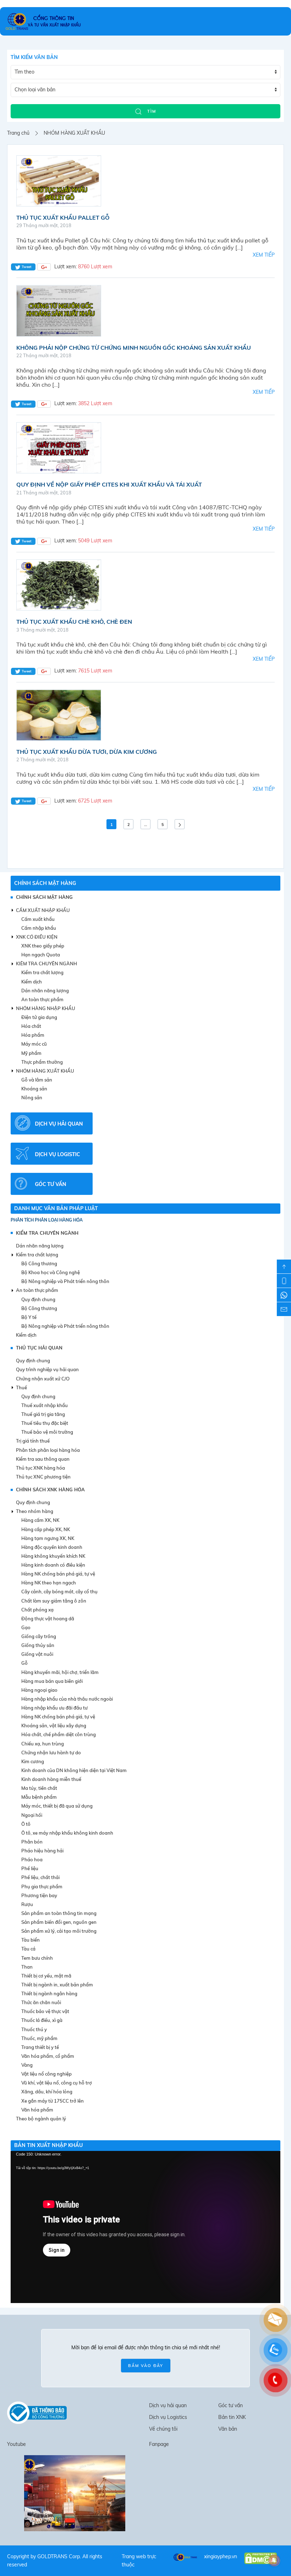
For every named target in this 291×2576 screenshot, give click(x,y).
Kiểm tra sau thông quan (43, 1459)
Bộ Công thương (39, 1263)
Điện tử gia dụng (39, 1017)
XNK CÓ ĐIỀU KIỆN (37, 937)
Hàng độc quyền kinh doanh (52, 1547)
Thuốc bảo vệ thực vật (45, 2011)
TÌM (151, 111)
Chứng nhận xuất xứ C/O (43, 1379)
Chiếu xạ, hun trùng (43, 1744)
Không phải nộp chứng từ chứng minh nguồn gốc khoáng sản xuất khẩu (134, 348)
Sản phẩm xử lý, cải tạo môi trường (59, 1931)
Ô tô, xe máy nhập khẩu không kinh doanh (67, 1833)
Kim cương (33, 1761)
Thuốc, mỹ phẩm (39, 2038)
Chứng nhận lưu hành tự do (51, 1753)
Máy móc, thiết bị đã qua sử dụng (57, 1806)
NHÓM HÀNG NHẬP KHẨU (46, 1008)
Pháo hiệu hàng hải (42, 1851)
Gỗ (24, 1663)
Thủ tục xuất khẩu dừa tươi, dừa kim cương (87, 752)
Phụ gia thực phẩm (42, 1887)
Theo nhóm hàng (35, 1511)
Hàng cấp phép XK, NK (46, 1529)
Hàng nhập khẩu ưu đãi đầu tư (54, 1708)
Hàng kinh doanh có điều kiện (53, 1565)
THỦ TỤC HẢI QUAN (39, 1348)
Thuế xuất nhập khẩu (45, 1405)
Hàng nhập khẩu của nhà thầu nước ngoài (67, 1699)
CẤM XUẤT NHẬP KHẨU (43, 910)
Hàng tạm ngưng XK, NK (48, 1538)
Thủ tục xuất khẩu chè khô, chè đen (74, 622)
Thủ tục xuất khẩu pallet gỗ (63, 218)
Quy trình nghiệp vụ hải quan (47, 1369)
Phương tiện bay (39, 1895)
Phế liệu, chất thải (40, 1877)
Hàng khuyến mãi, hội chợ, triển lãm (60, 1672)
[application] (145, 2227)
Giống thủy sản (38, 1645)
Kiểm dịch (32, 982)
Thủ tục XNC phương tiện (43, 1477)
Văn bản (228, 2429)
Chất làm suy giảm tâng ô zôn (54, 1601)
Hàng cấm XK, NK (40, 1520)
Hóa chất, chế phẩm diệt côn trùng (59, 1734)
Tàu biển (31, 1940)
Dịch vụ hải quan (168, 2405)
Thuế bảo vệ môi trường (47, 1432)
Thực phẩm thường (42, 1062)
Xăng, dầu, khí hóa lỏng (47, 2092)
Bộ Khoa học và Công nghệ (51, 1272)
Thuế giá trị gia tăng (43, 1414)
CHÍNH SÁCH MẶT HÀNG (45, 883)
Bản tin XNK (232, 2417)
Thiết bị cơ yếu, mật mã (46, 1976)
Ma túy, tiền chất (39, 1788)
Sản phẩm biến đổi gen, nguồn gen (59, 1922)
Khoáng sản (34, 1089)
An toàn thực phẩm (42, 999)
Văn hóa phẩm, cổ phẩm (48, 2056)
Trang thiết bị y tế (40, 2047)
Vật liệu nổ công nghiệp (46, 2074)
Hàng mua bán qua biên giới (52, 1681)
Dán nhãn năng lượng (45, 991)
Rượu (27, 1904)
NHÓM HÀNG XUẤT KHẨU (45, 1071)
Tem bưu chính (37, 1958)
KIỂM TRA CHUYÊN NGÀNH (47, 1233)
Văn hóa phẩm (37, 2110)
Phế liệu (30, 1868)
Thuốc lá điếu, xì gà (42, 2020)
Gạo (26, 1627)
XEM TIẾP (264, 255)
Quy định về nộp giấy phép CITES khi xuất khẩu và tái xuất (109, 484)
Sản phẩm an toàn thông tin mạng (59, 1913)
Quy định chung (38, 1299)
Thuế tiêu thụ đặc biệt (45, 1423)
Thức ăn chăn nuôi (41, 2002)
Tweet (26, 267)
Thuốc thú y (34, 2029)
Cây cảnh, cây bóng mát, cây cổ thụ (59, 1592)
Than (27, 1967)
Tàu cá (28, 1949)
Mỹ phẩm (31, 1053)
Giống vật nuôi (37, 1654)
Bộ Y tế (29, 1317)
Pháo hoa (32, 1859)
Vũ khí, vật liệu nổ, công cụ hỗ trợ (57, 2083)
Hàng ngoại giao (39, 1690)
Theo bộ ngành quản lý (41, 2119)
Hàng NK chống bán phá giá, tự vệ (58, 1574)
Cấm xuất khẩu (38, 919)
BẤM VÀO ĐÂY (146, 2366)
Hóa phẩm (33, 1035)
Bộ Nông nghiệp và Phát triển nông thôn (65, 1281)
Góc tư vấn (230, 2405)
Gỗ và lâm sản (37, 1080)
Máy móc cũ (34, 1044)
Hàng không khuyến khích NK (53, 1556)
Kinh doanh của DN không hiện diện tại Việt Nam (74, 1770)
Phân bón (32, 1842)
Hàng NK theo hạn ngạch (49, 1583)
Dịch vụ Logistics (168, 2417)
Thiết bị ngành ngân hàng (49, 1993)
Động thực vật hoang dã (48, 1619)
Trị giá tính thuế (33, 1441)
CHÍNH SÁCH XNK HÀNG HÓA (50, 1490)
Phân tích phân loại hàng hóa (47, 1220)
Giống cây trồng (39, 1636)
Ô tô (26, 1824)
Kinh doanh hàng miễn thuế (51, 1779)
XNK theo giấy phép (43, 946)
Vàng (27, 2065)
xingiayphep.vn (221, 2556)
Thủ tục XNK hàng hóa (40, 1468)
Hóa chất (31, 1026)
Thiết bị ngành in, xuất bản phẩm (57, 1985)
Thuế (21, 1388)
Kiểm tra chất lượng (42, 972)
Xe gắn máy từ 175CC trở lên (53, 2101)
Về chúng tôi (163, 2429)
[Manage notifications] (274, 2560)
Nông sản (32, 1098)
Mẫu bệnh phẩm (39, 1797)
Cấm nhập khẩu (39, 928)
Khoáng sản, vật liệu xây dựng (54, 1726)
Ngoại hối (32, 1815)
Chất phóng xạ (37, 1610)
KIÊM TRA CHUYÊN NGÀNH (46, 964)
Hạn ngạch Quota (41, 955)
